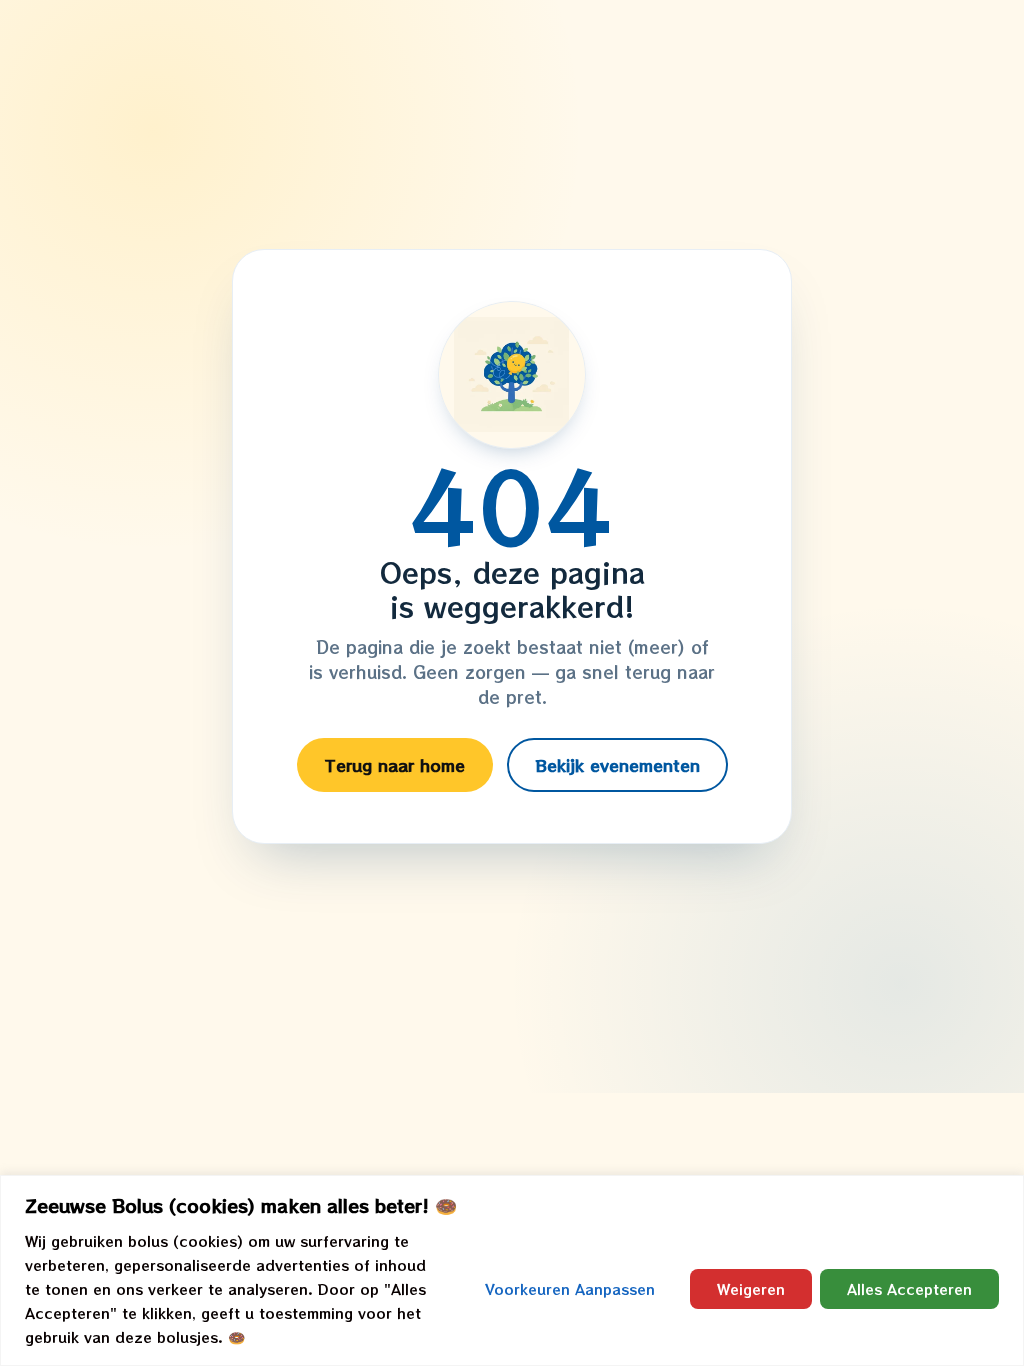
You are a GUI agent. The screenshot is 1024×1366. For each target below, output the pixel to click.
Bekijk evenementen (617, 765)
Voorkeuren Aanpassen (570, 1289)
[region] (512, 1270)
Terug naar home (395, 765)
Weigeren (751, 1289)
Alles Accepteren (909, 1289)
